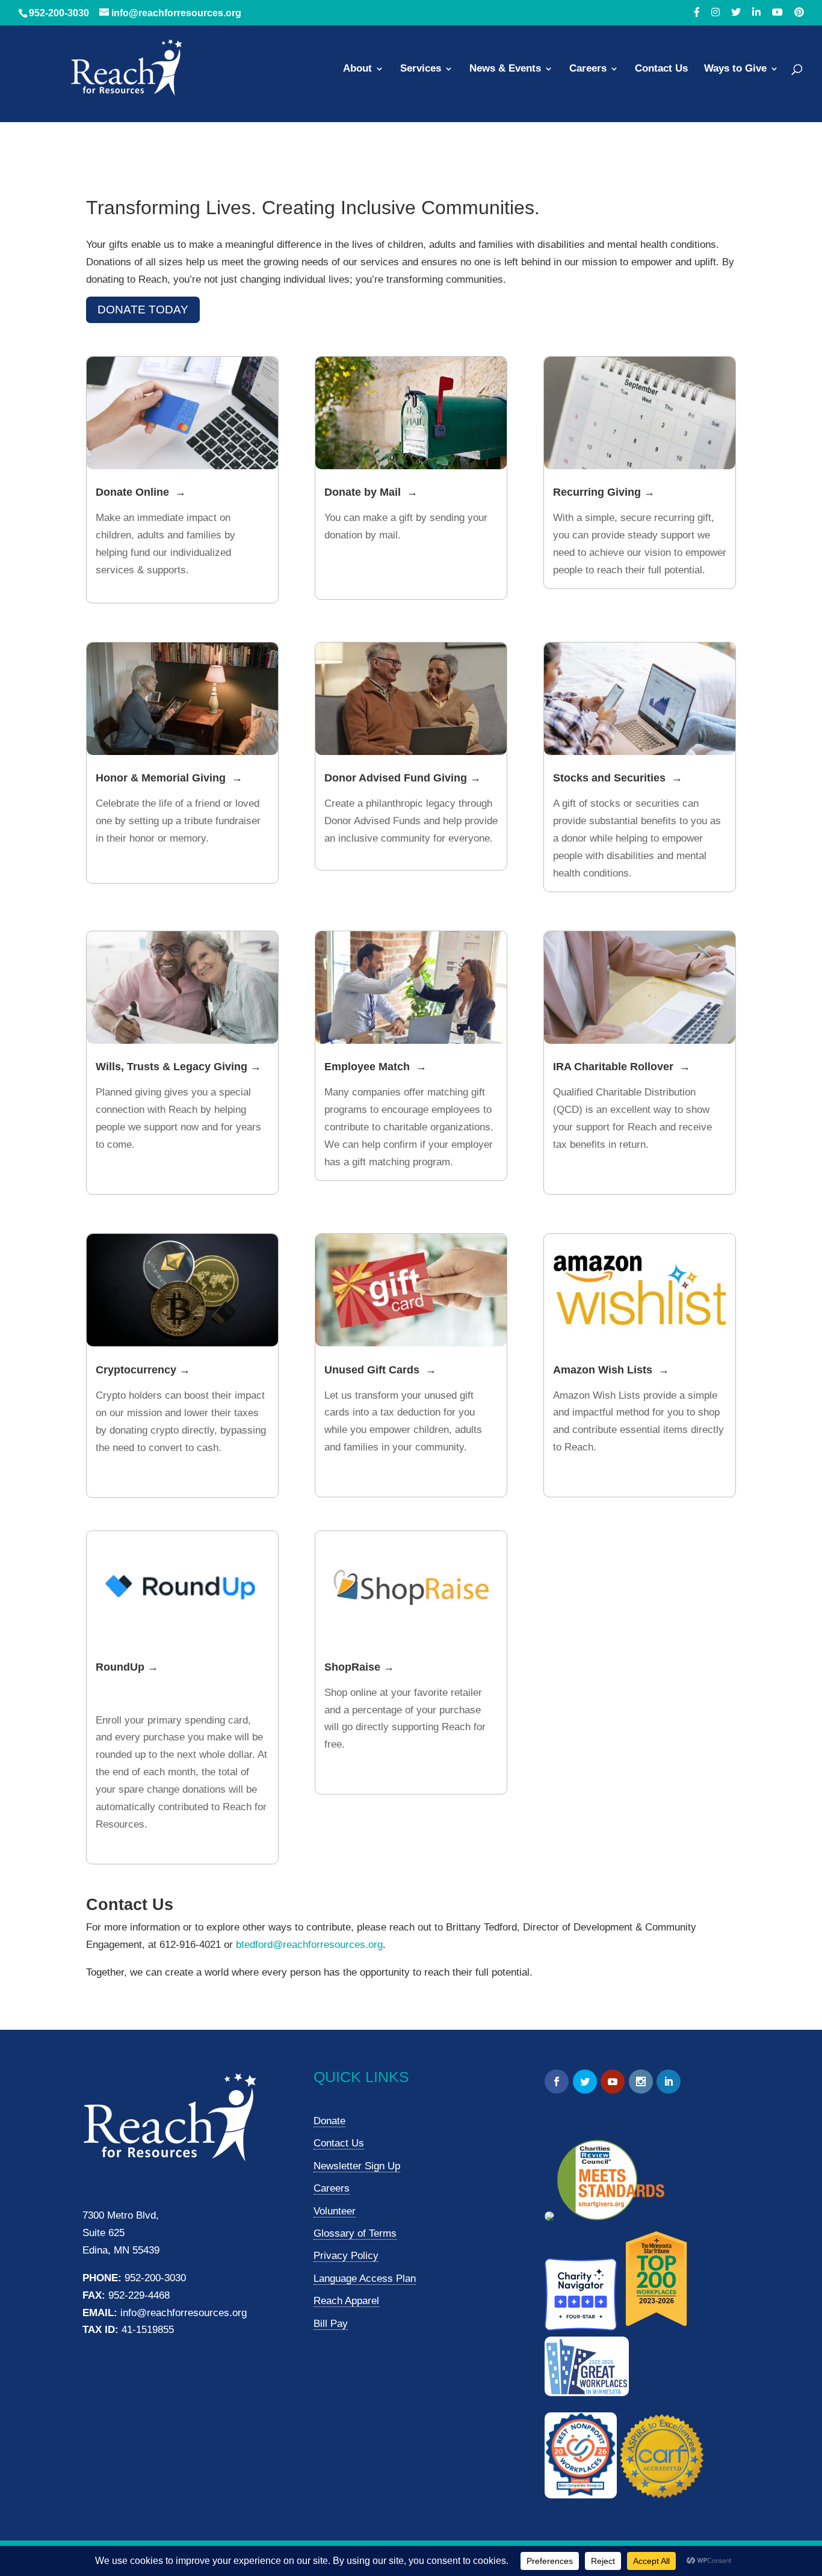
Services (421, 69)
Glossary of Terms (355, 2233)
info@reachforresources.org (184, 2313)
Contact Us (661, 69)
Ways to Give (735, 69)
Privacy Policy (346, 2256)
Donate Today (143, 310)
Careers (588, 69)
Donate (329, 2121)
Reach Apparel (346, 2301)
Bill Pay (331, 2324)
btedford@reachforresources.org (309, 1945)
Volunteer (335, 2211)
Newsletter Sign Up (357, 2166)
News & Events (505, 69)
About (357, 69)
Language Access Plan (365, 2279)
